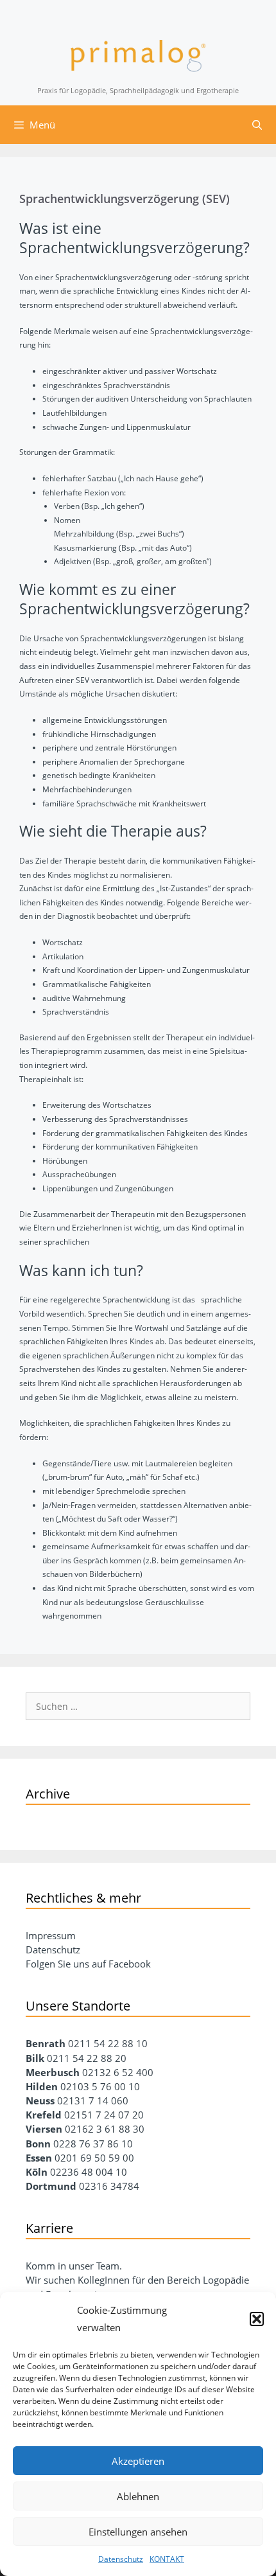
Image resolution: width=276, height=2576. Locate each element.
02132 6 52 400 (118, 2072)
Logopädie (226, 2280)
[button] (257, 2319)
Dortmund (51, 2186)
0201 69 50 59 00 (94, 2158)
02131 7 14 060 (93, 2101)
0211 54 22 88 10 (108, 2043)
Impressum (51, 1935)
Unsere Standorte (78, 2006)
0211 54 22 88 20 (87, 2058)
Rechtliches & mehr (83, 1898)
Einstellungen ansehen (138, 2532)
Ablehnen (138, 2496)
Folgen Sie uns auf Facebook (88, 1964)
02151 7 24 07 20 (104, 2115)
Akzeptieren (138, 2461)
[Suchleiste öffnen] (257, 125)
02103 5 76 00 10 (100, 2086)
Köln (37, 2172)
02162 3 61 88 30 (105, 2129)
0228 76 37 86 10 (93, 2144)
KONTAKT (167, 2559)
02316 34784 (109, 2186)
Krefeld (45, 2115)
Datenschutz (121, 2559)
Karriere (49, 2228)
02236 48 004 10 (89, 2172)
